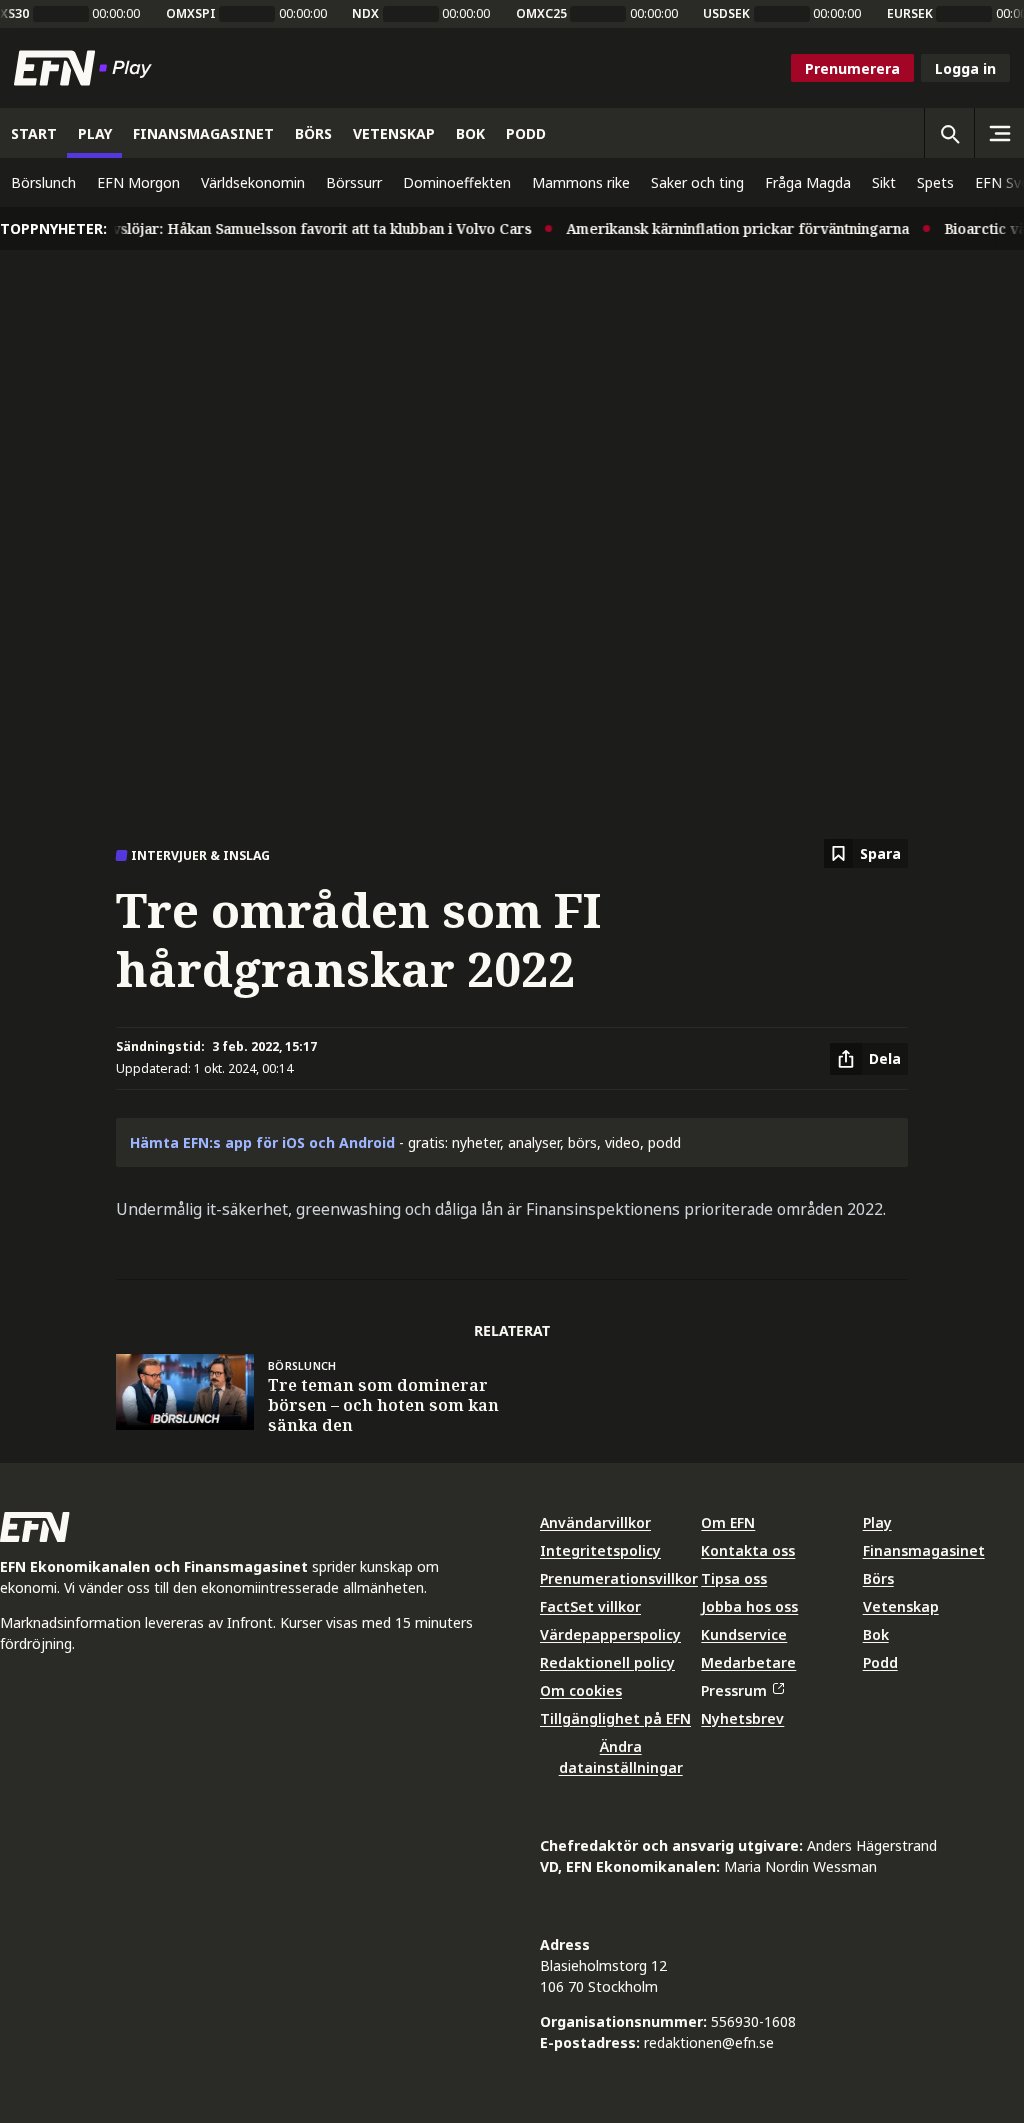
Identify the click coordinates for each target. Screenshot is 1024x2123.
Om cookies (581, 1690)
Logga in (965, 68)
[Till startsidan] (87, 68)
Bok (876, 1634)
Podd (880, 1662)
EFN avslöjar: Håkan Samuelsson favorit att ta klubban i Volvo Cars (286, 228)
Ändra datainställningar (621, 1757)
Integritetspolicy (600, 1550)
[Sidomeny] (999, 133)
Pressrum (734, 1690)
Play (877, 1522)
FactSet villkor (590, 1606)
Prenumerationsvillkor (619, 1578)
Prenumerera (852, 68)
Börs (878, 1578)
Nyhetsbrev (742, 1718)
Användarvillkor (595, 1522)
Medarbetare (748, 1662)
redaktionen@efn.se (709, 2042)
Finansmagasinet (924, 1550)
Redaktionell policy (607, 1662)
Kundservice (744, 1634)
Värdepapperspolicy (610, 1634)
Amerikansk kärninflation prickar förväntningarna (723, 228)
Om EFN (728, 1522)
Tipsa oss (734, 1578)
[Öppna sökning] (949, 133)
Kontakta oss (748, 1550)
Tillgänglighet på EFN (615, 1718)
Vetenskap (901, 1606)
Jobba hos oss (749, 1606)
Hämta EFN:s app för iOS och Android (262, 1142)
